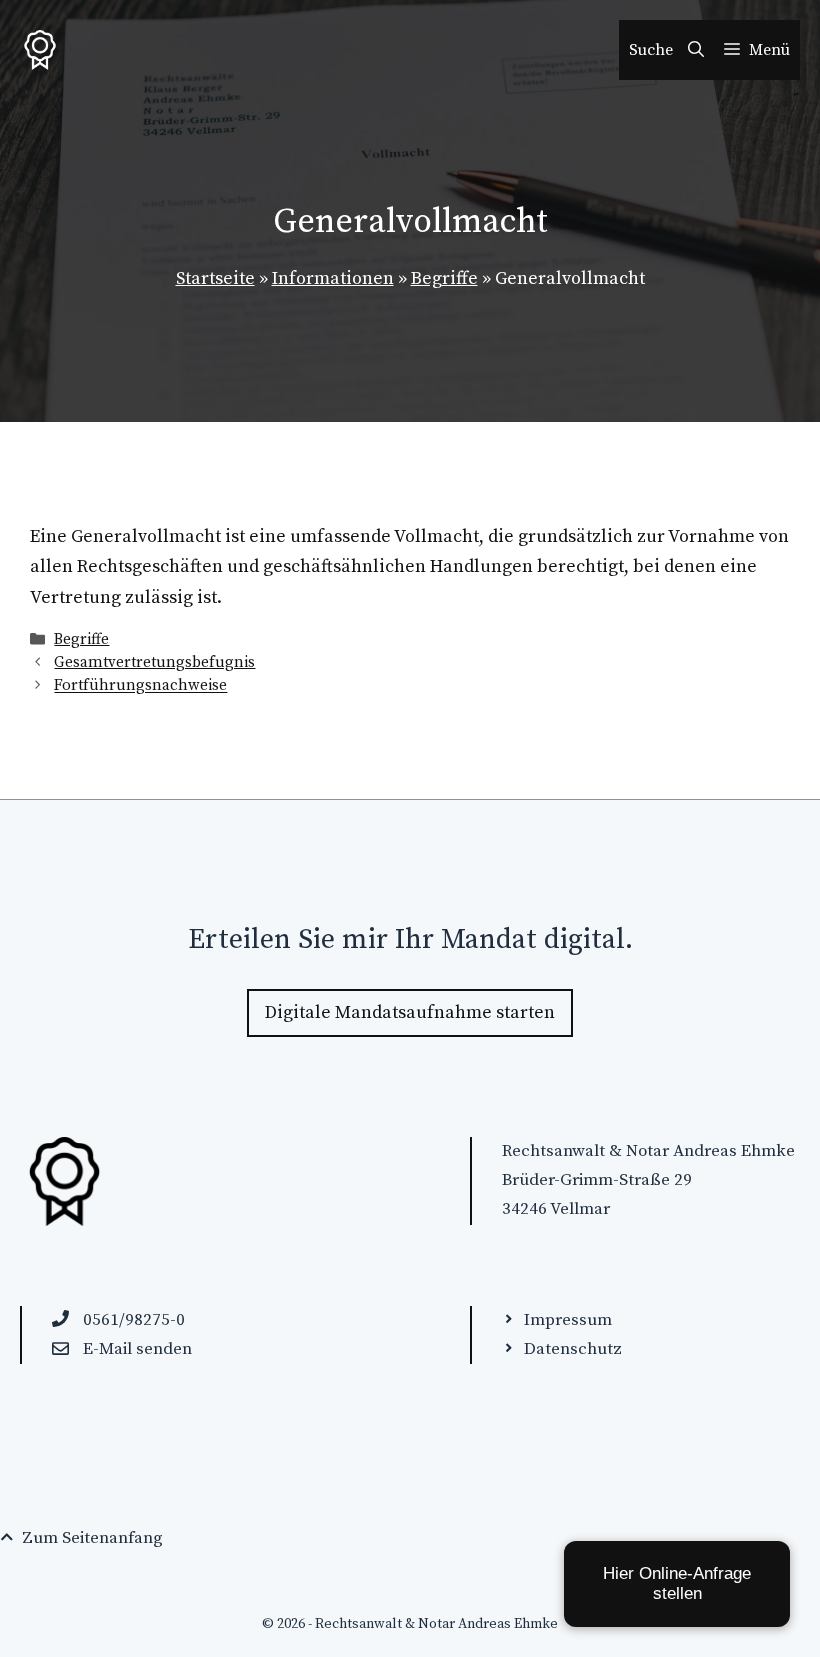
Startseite (215, 278)
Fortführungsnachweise (140, 686)
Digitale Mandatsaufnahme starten (410, 1012)
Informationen (333, 278)
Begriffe (444, 278)
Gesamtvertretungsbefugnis (154, 662)
